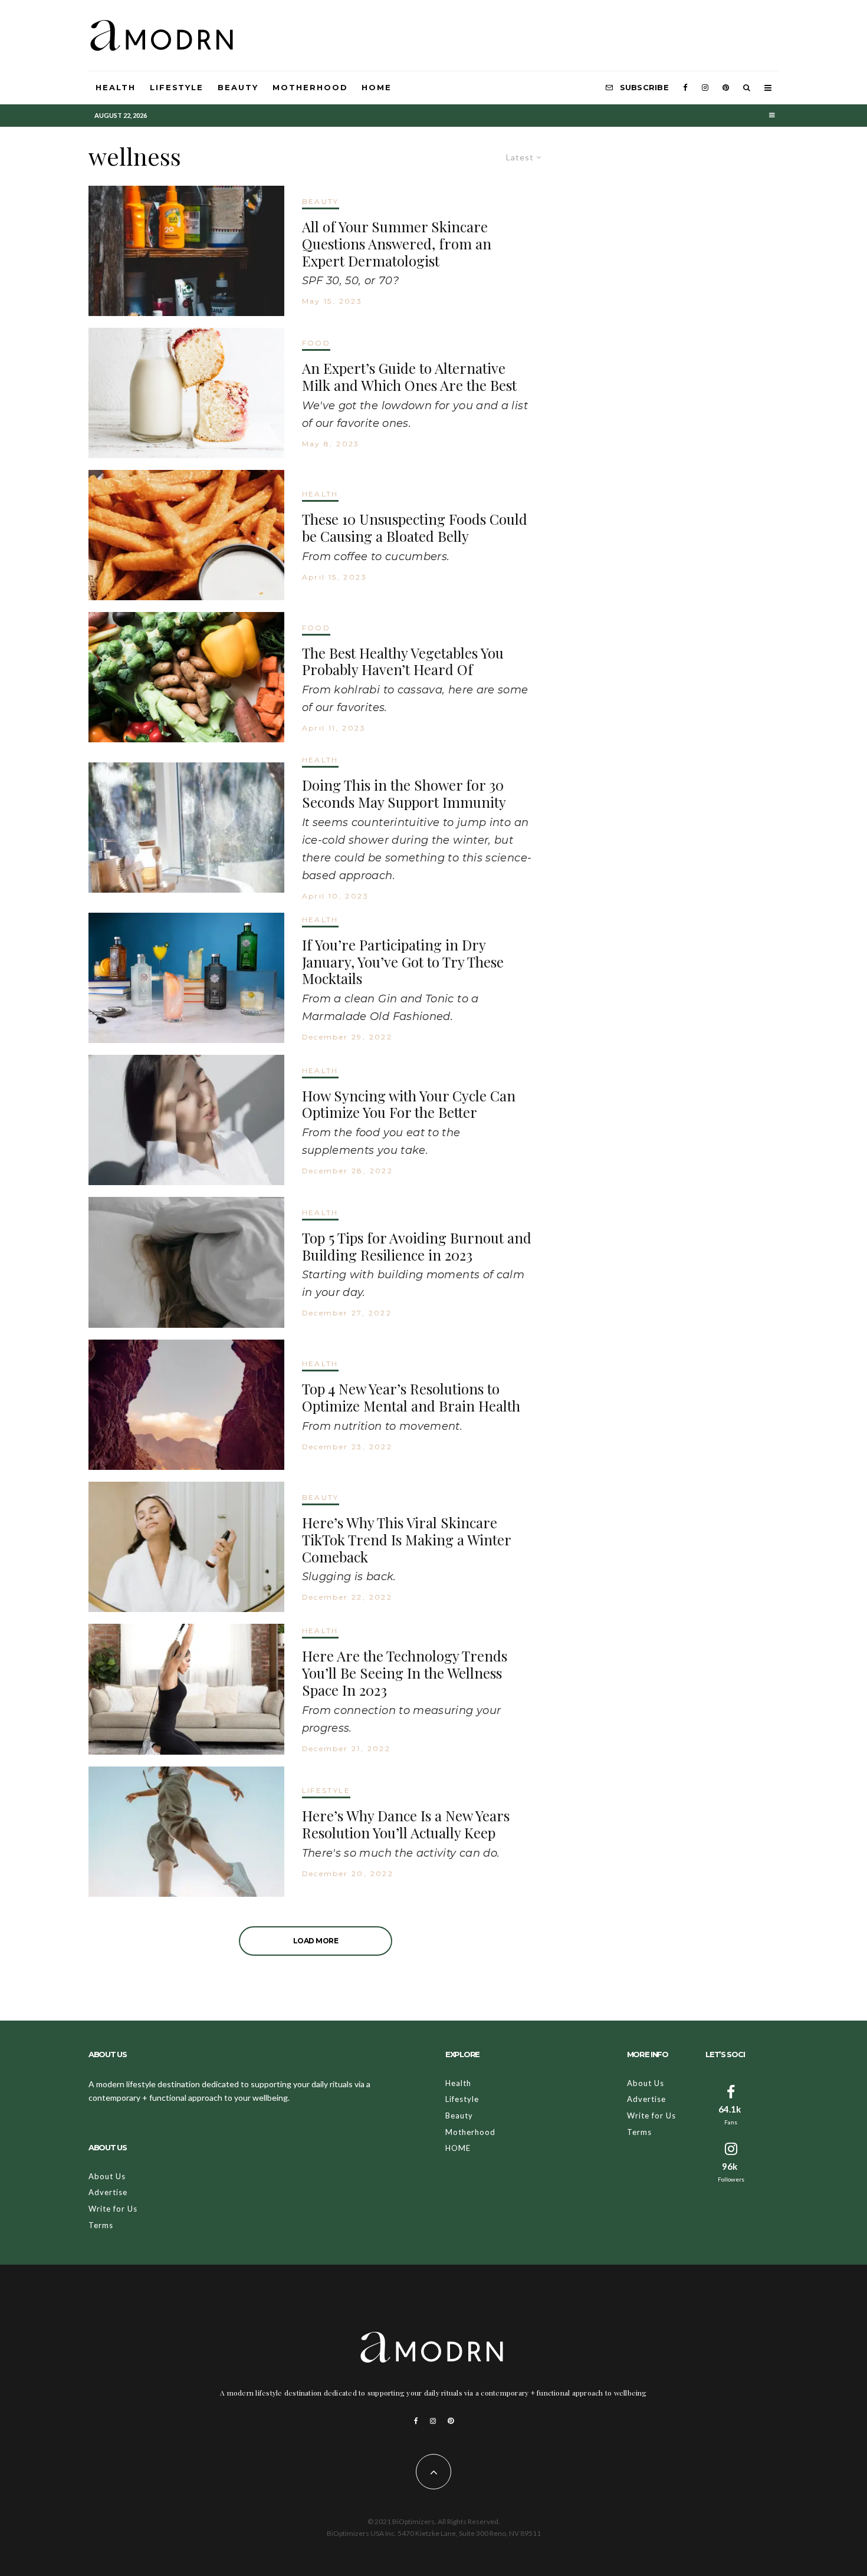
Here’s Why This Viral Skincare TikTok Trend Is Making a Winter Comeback (406, 1539)
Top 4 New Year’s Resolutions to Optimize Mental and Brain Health (411, 1397)
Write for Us (113, 2209)
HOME (377, 87)
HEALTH (320, 494)
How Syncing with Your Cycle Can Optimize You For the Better (409, 1104)
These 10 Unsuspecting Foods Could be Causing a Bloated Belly (415, 528)
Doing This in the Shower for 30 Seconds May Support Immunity (404, 794)
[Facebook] (685, 88)
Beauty (238, 87)
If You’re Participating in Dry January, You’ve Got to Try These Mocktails (403, 962)
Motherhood (310, 87)
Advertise (108, 2192)
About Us (107, 2176)
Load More (316, 1941)
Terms (101, 2225)
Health (116, 87)
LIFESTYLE (326, 1790)
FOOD (316, 343)
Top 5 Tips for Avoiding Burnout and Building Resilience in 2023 (417, 1246)
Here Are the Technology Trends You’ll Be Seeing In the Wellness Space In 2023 (405, 1673)
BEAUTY (321, 201)
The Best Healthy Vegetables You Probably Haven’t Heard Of (403, 662)
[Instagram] (705, 88)
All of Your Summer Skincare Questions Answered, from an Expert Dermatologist (397, 244)
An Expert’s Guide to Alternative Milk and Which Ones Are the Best (409, 377)
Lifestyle (177, 87)
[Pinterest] (726, 88)
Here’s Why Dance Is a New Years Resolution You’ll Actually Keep (406, 1824)
